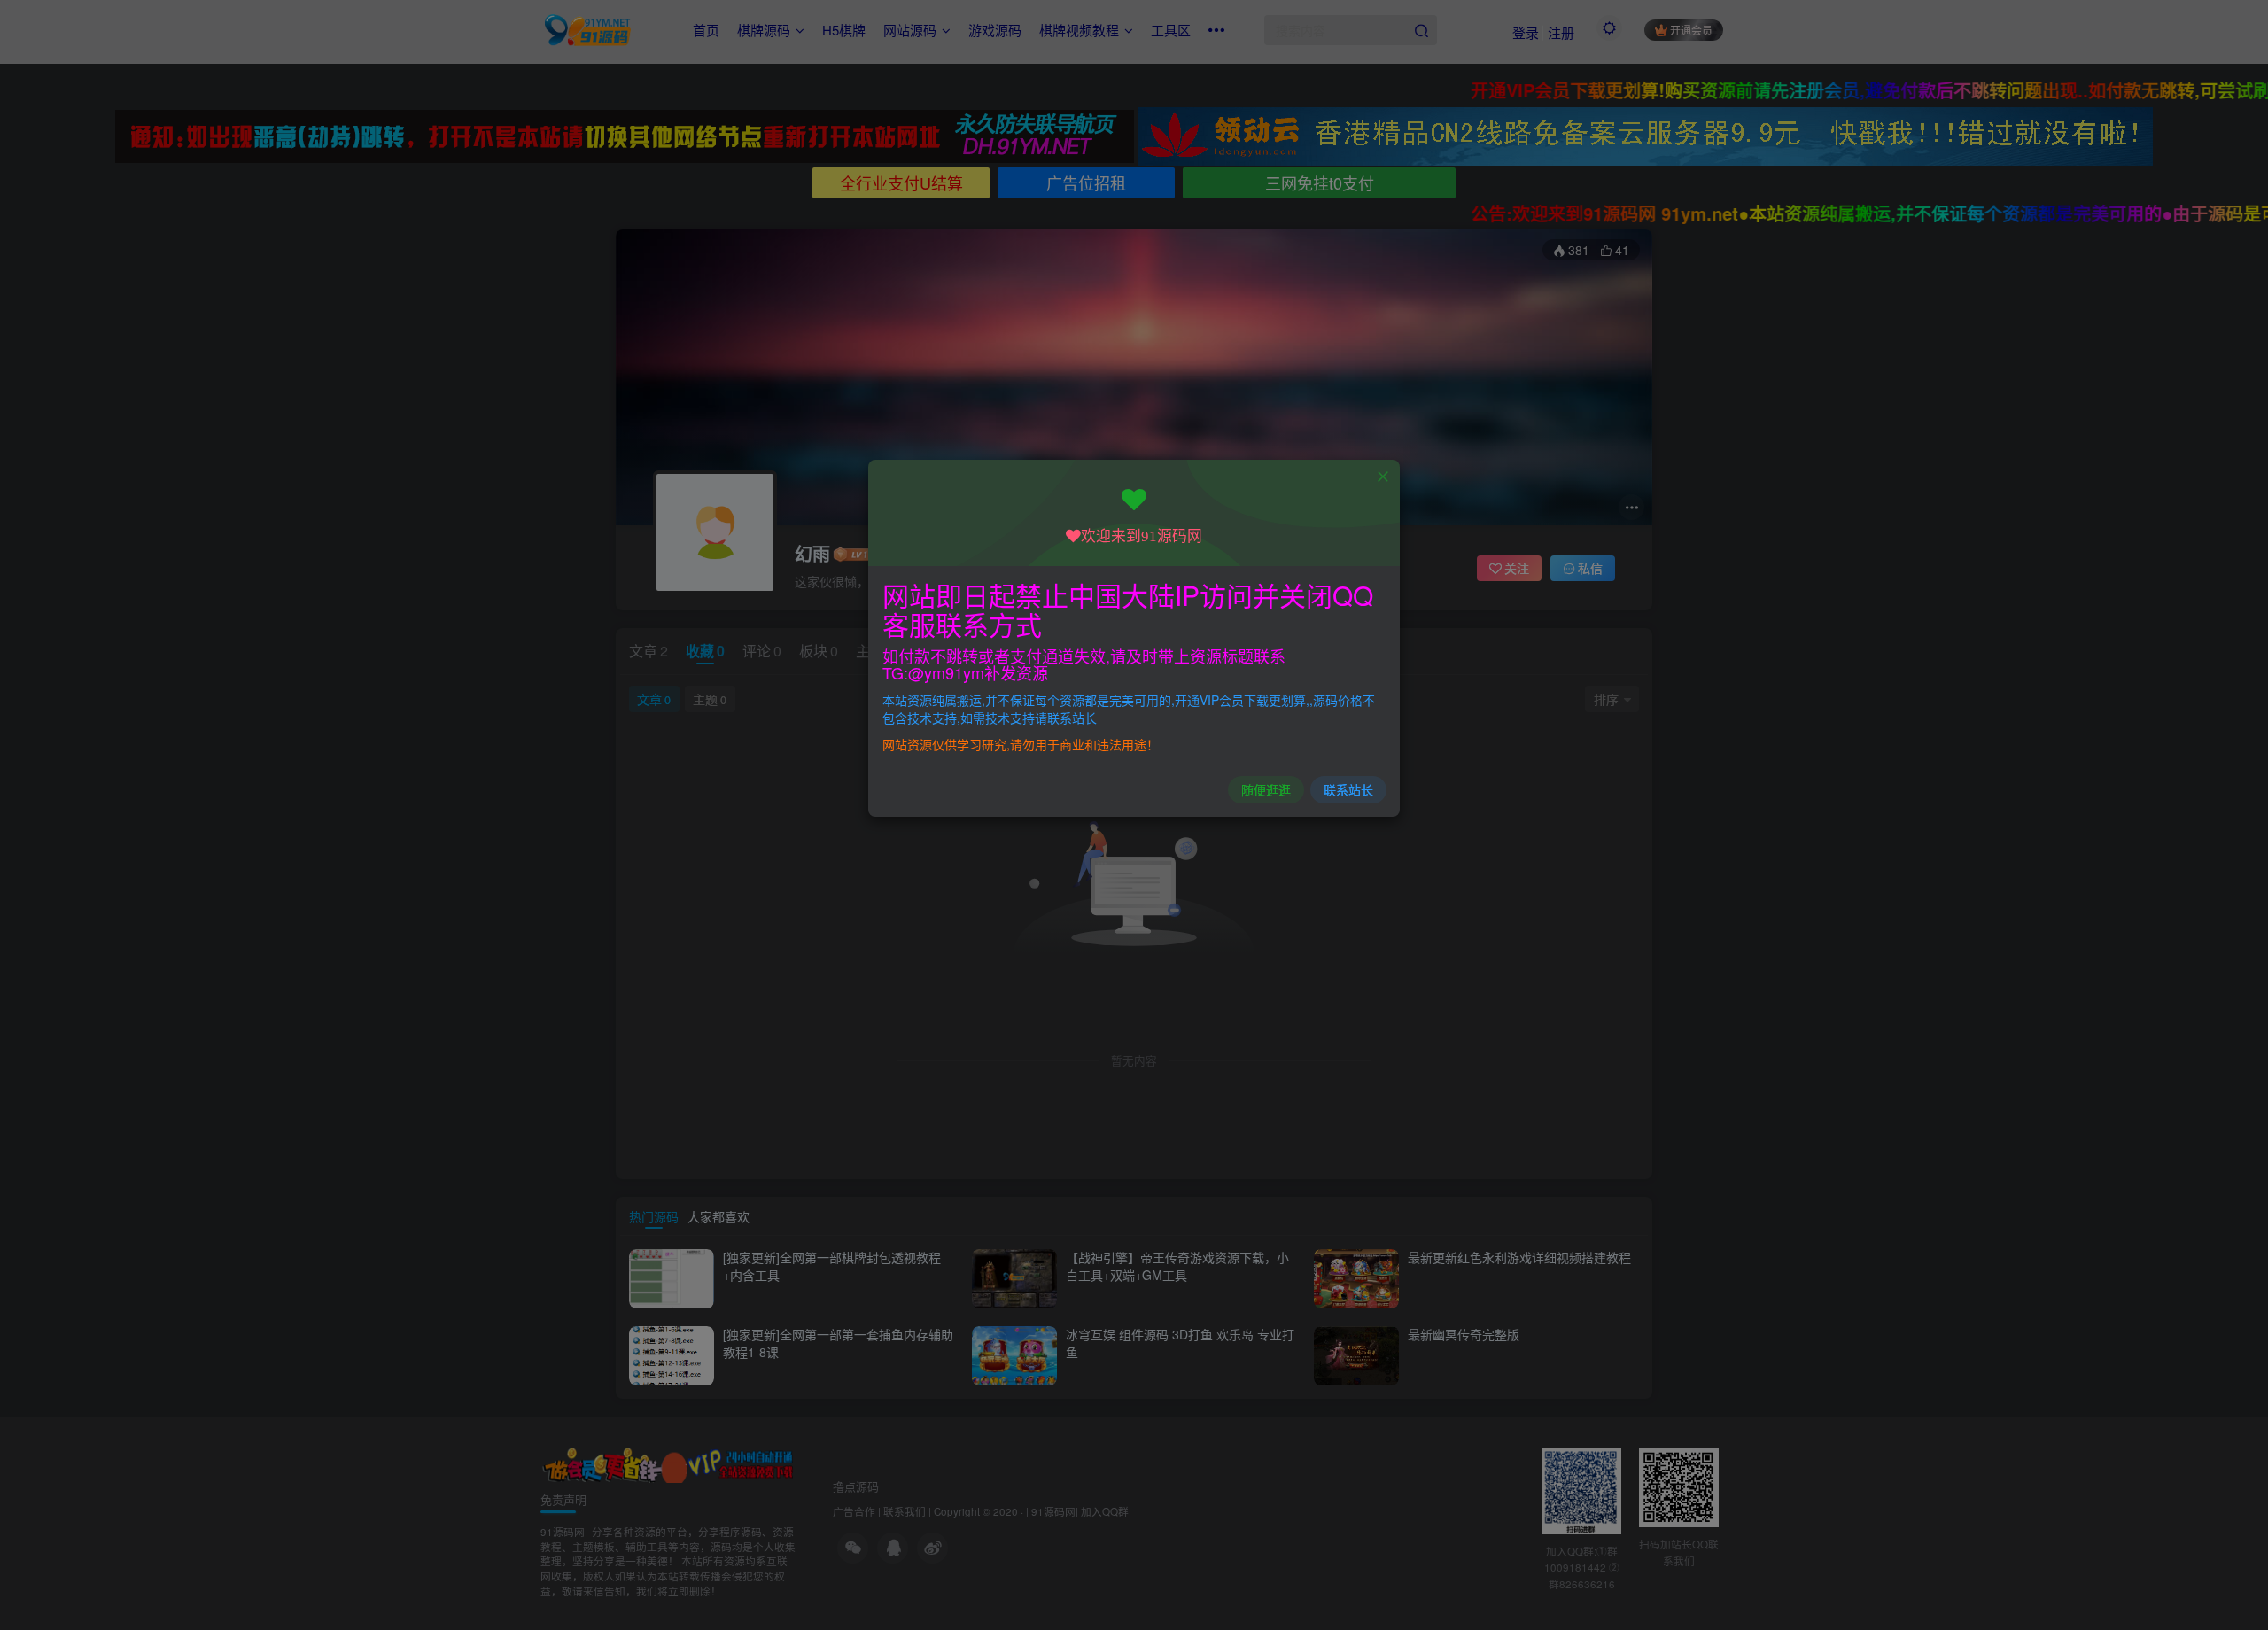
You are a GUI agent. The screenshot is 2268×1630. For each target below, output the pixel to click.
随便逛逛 (1266, 789)
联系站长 (1348, 789)
